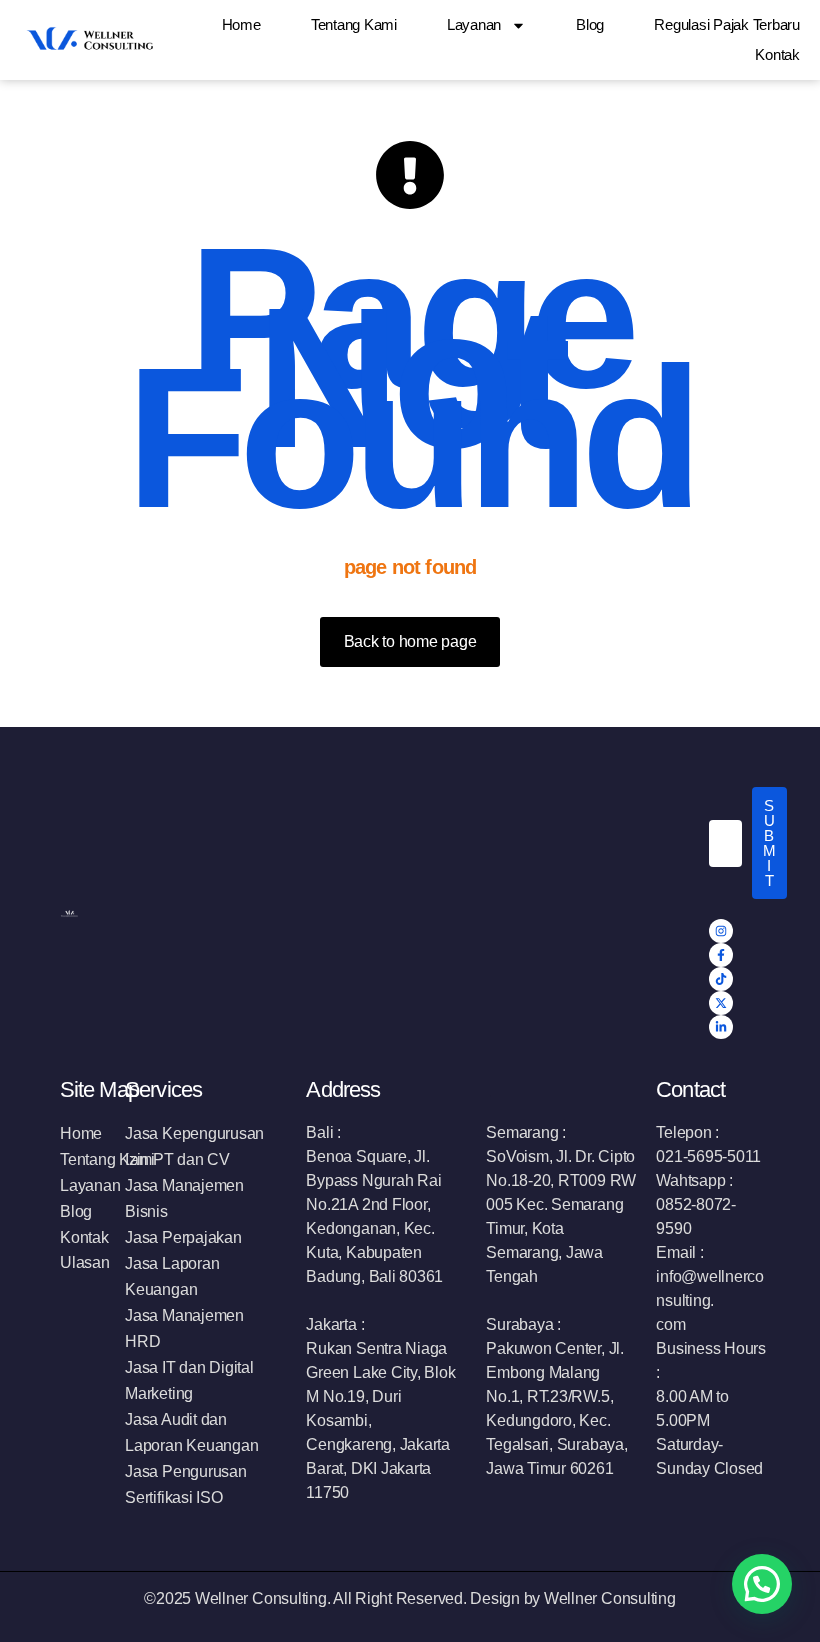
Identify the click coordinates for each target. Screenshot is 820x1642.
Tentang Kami (354, 24)
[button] (762, 1584)
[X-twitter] (721, 1003)
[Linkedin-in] (721, 1027)
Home (241, 24)
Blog (590, 24)
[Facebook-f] (721, 955)
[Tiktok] (721, 979)
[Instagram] (721, 931)
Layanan (474, 24)
